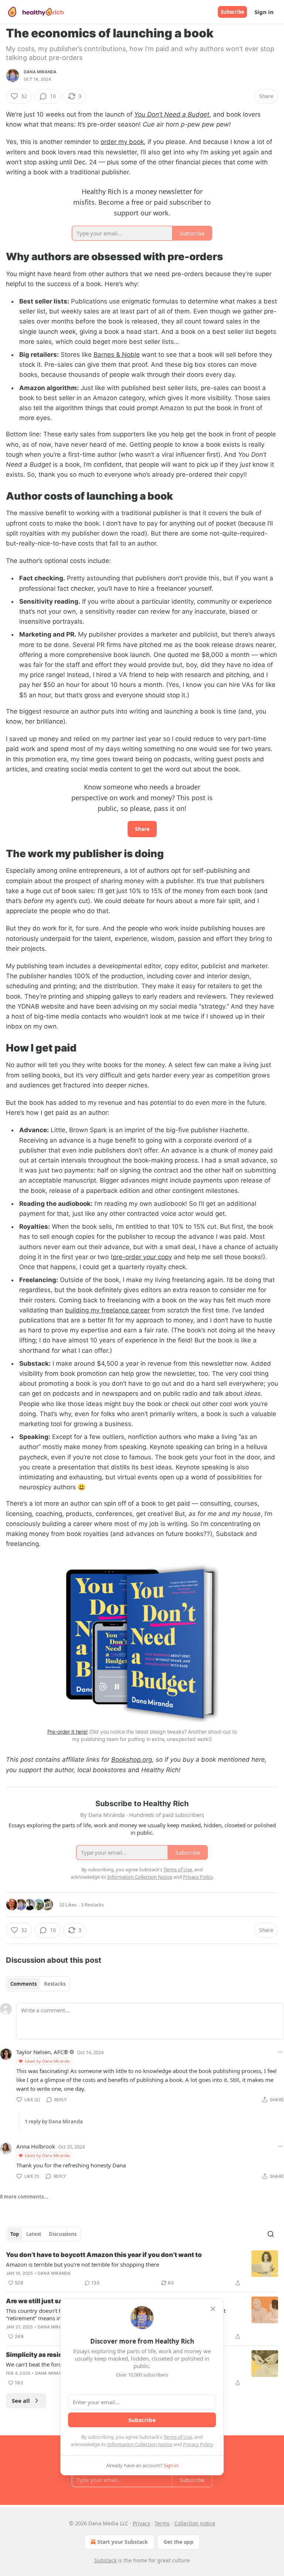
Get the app (178, 2542)
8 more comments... (24, 2197)
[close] (213, 2309)
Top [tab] (15, 2234)
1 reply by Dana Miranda (54, 2121)
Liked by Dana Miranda (47, 2061)
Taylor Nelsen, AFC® (42, 2052)
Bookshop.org (132, 1760)
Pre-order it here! (67, 1732)
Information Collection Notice (140, 2444)
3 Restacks (92, 1905)
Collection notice (195, 2523)
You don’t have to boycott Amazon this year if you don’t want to (104, 2255)
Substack (105, 2560)
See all (21, 2401)
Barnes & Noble (117, 355)
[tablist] (38, 1984)
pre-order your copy (142, 1257)
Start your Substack (123, 2542)
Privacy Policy (198, 2444)
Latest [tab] (34, 2234)
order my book (122, 142)
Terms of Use (178, 2437)
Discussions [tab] (63, 2234)
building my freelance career (107, 1310)
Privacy (141, 2523)
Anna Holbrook (36, 2146)
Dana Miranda (40, 72)
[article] (142, 2269)
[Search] (271, 2234)
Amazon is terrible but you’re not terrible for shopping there (82, 2264)
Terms (162, 2523)
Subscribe (232, 12)
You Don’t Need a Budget (172, 114)
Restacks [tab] (55, 1984)
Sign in (264, 12)
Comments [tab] (23, 1984)
